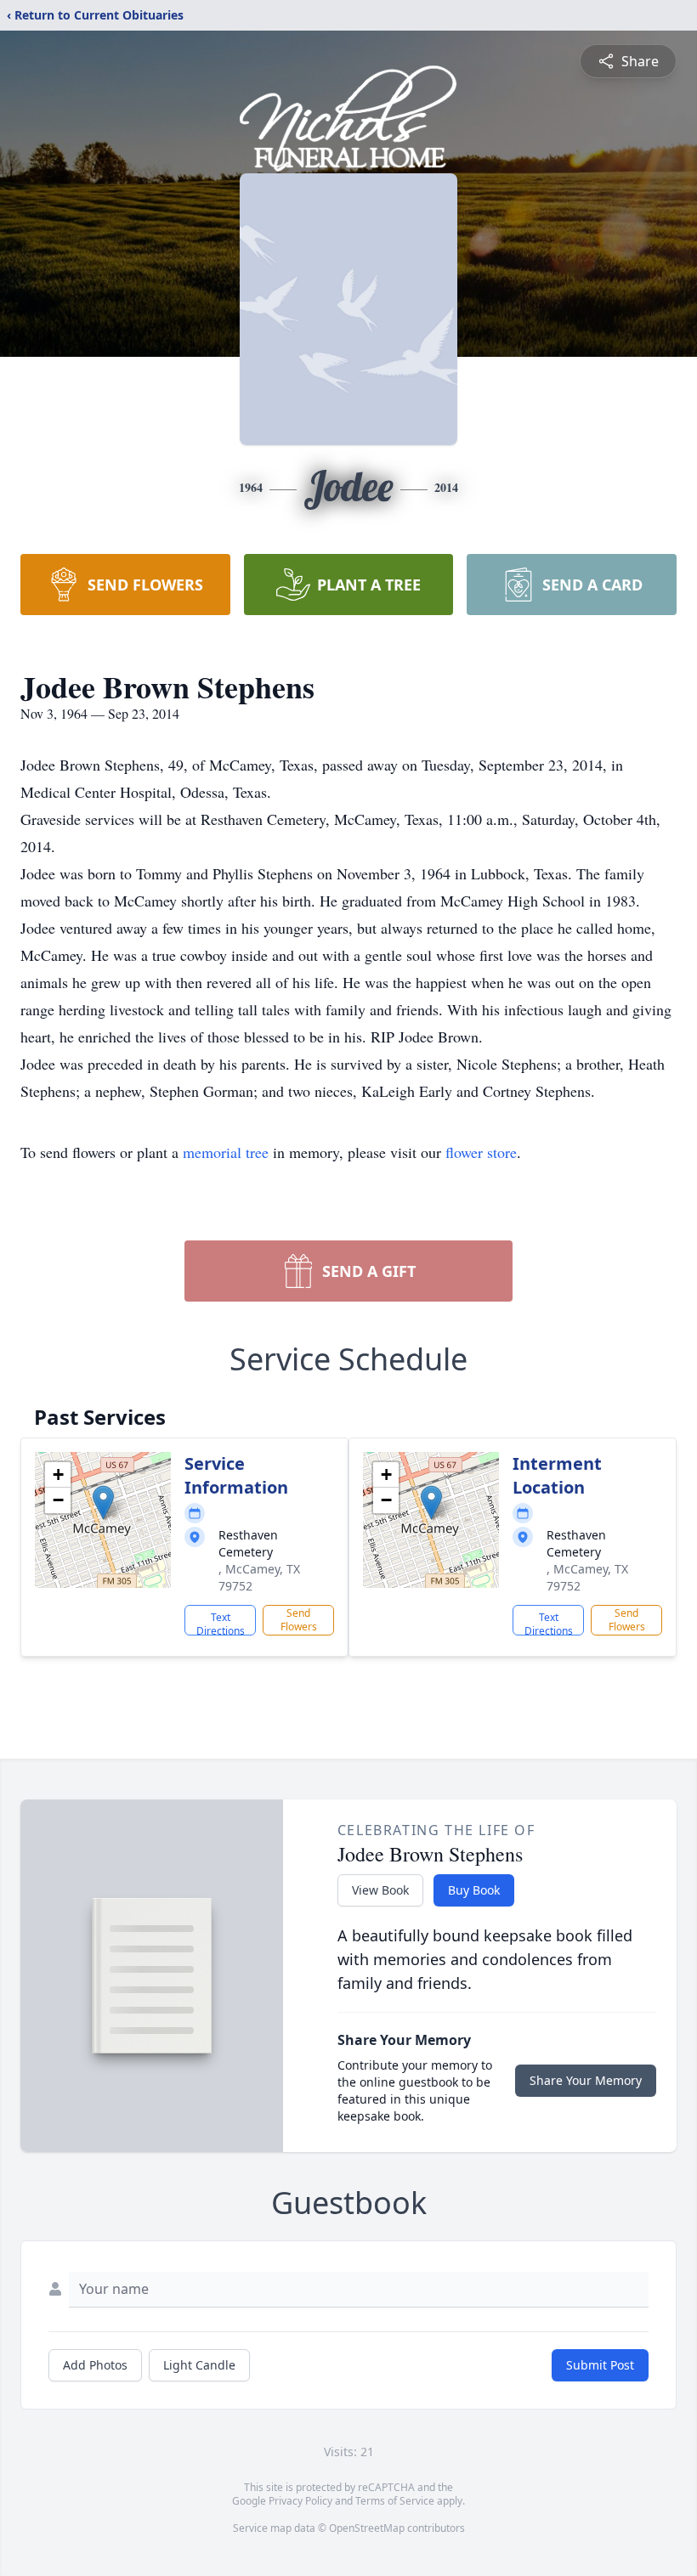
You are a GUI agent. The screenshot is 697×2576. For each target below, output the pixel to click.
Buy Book (474, 1890)
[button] (103, 1503)
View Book (380, 1890)
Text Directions (221, 1623)
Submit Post (600, 2365)
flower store (481, 1152)
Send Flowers (299, 1620)
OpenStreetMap (367, 2528)
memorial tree (226, 1152)
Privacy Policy (300, 2501)
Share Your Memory (586, 2080)
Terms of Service (395, 2501)
